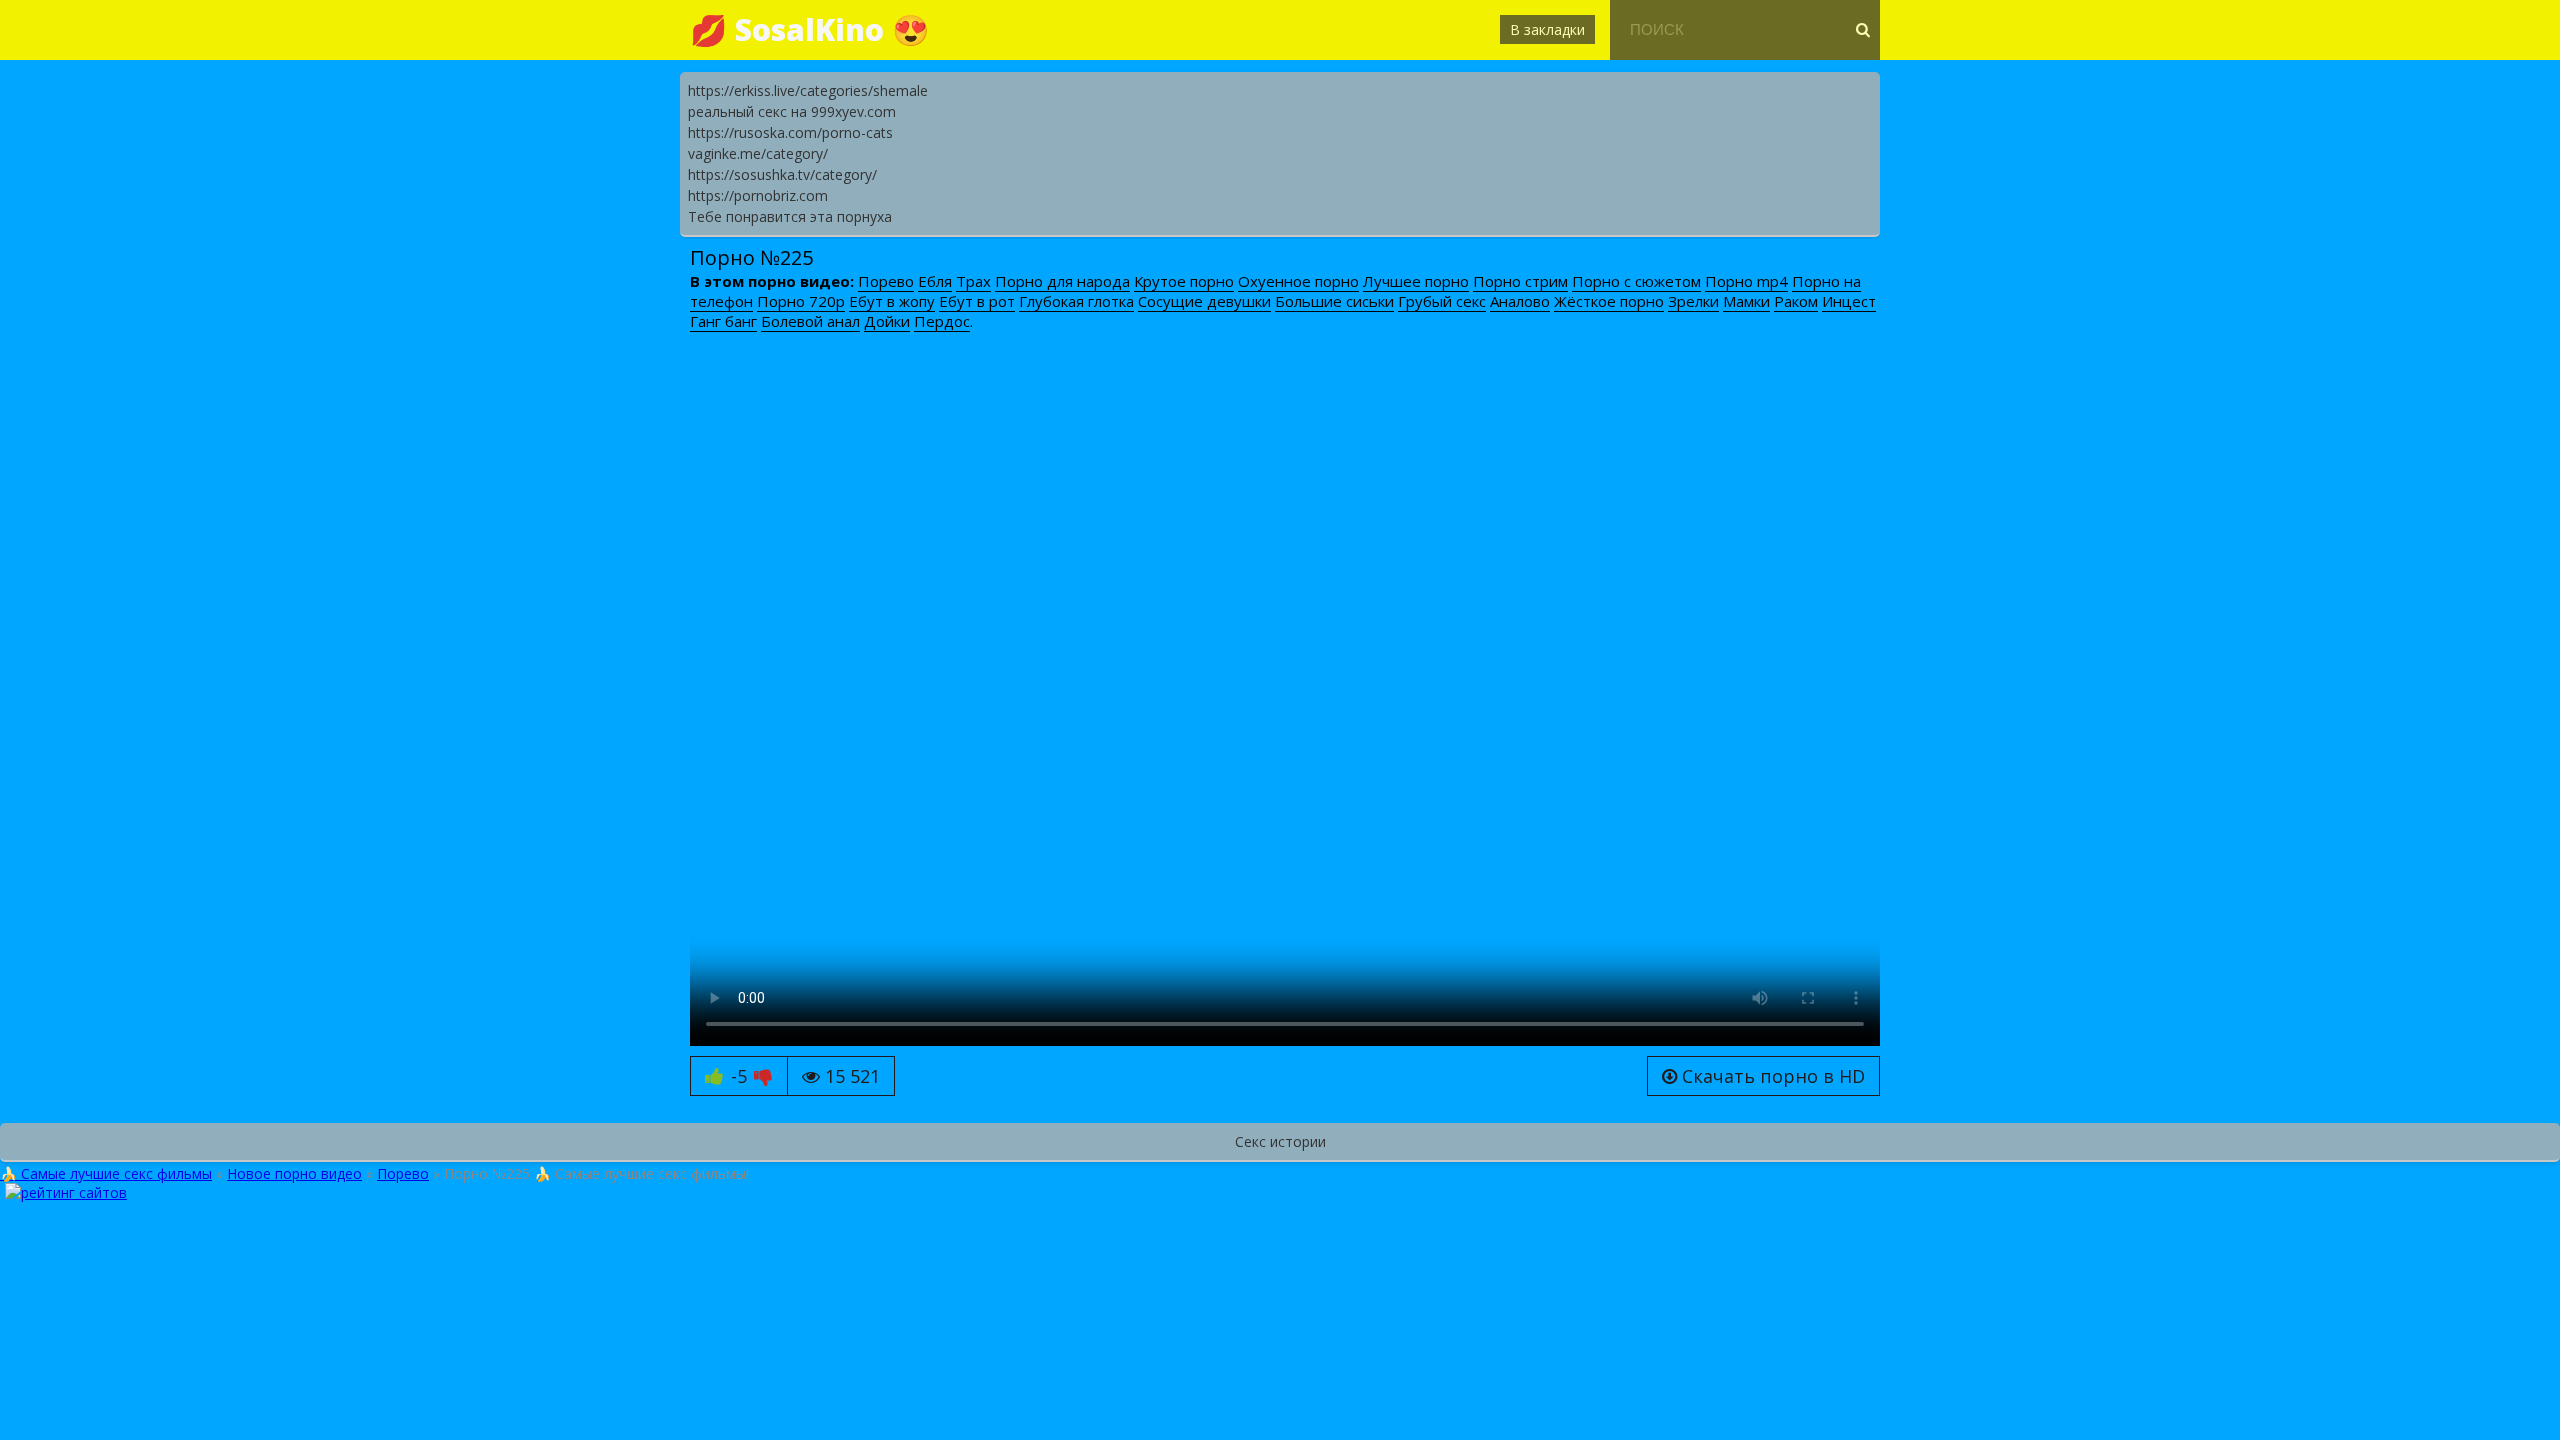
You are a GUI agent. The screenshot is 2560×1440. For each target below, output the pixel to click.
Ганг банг (723, 321)
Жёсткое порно (1609, 301)
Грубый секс (1442, 301)
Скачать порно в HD (1771, 1076)
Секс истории (1280, 1141)
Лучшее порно (1416, 281)
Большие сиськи (1334, 301)
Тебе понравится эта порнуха (790, 216)
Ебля (935, 281)
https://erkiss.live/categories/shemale (808, 90)
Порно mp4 (1746, 281)
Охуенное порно (1298, 281)
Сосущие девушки (1204, 301)
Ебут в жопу (892, 301)
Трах (973, 281)
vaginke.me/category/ (758, 153)
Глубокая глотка (1076, 301)
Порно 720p (801, 301)
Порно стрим (1520, 281)
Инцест (1849, 301)
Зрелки (1693, 301)
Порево (886, 281)
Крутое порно (1184, 281)
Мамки (1746, 301)
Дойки (887, 321)
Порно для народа (1062, 281)
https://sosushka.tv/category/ (782, 174)
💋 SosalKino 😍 (809, 29)
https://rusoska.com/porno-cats (790, 132)
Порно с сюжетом (1636, 281)
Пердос (942, 321)
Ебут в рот (977, 301)
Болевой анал (810, 321)
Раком (1796, 301)
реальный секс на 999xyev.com (792, 111)
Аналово (1520, 301)
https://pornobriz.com (758, 195)
